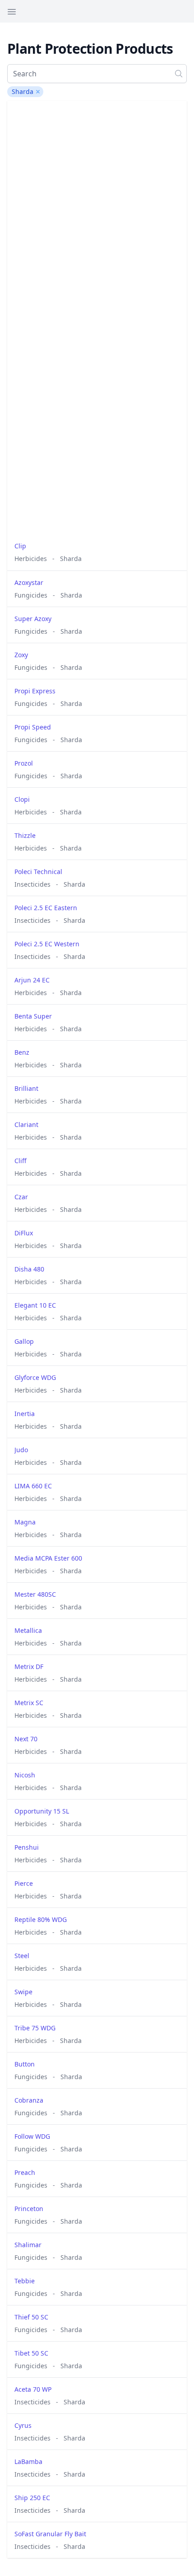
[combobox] (97, 74)
